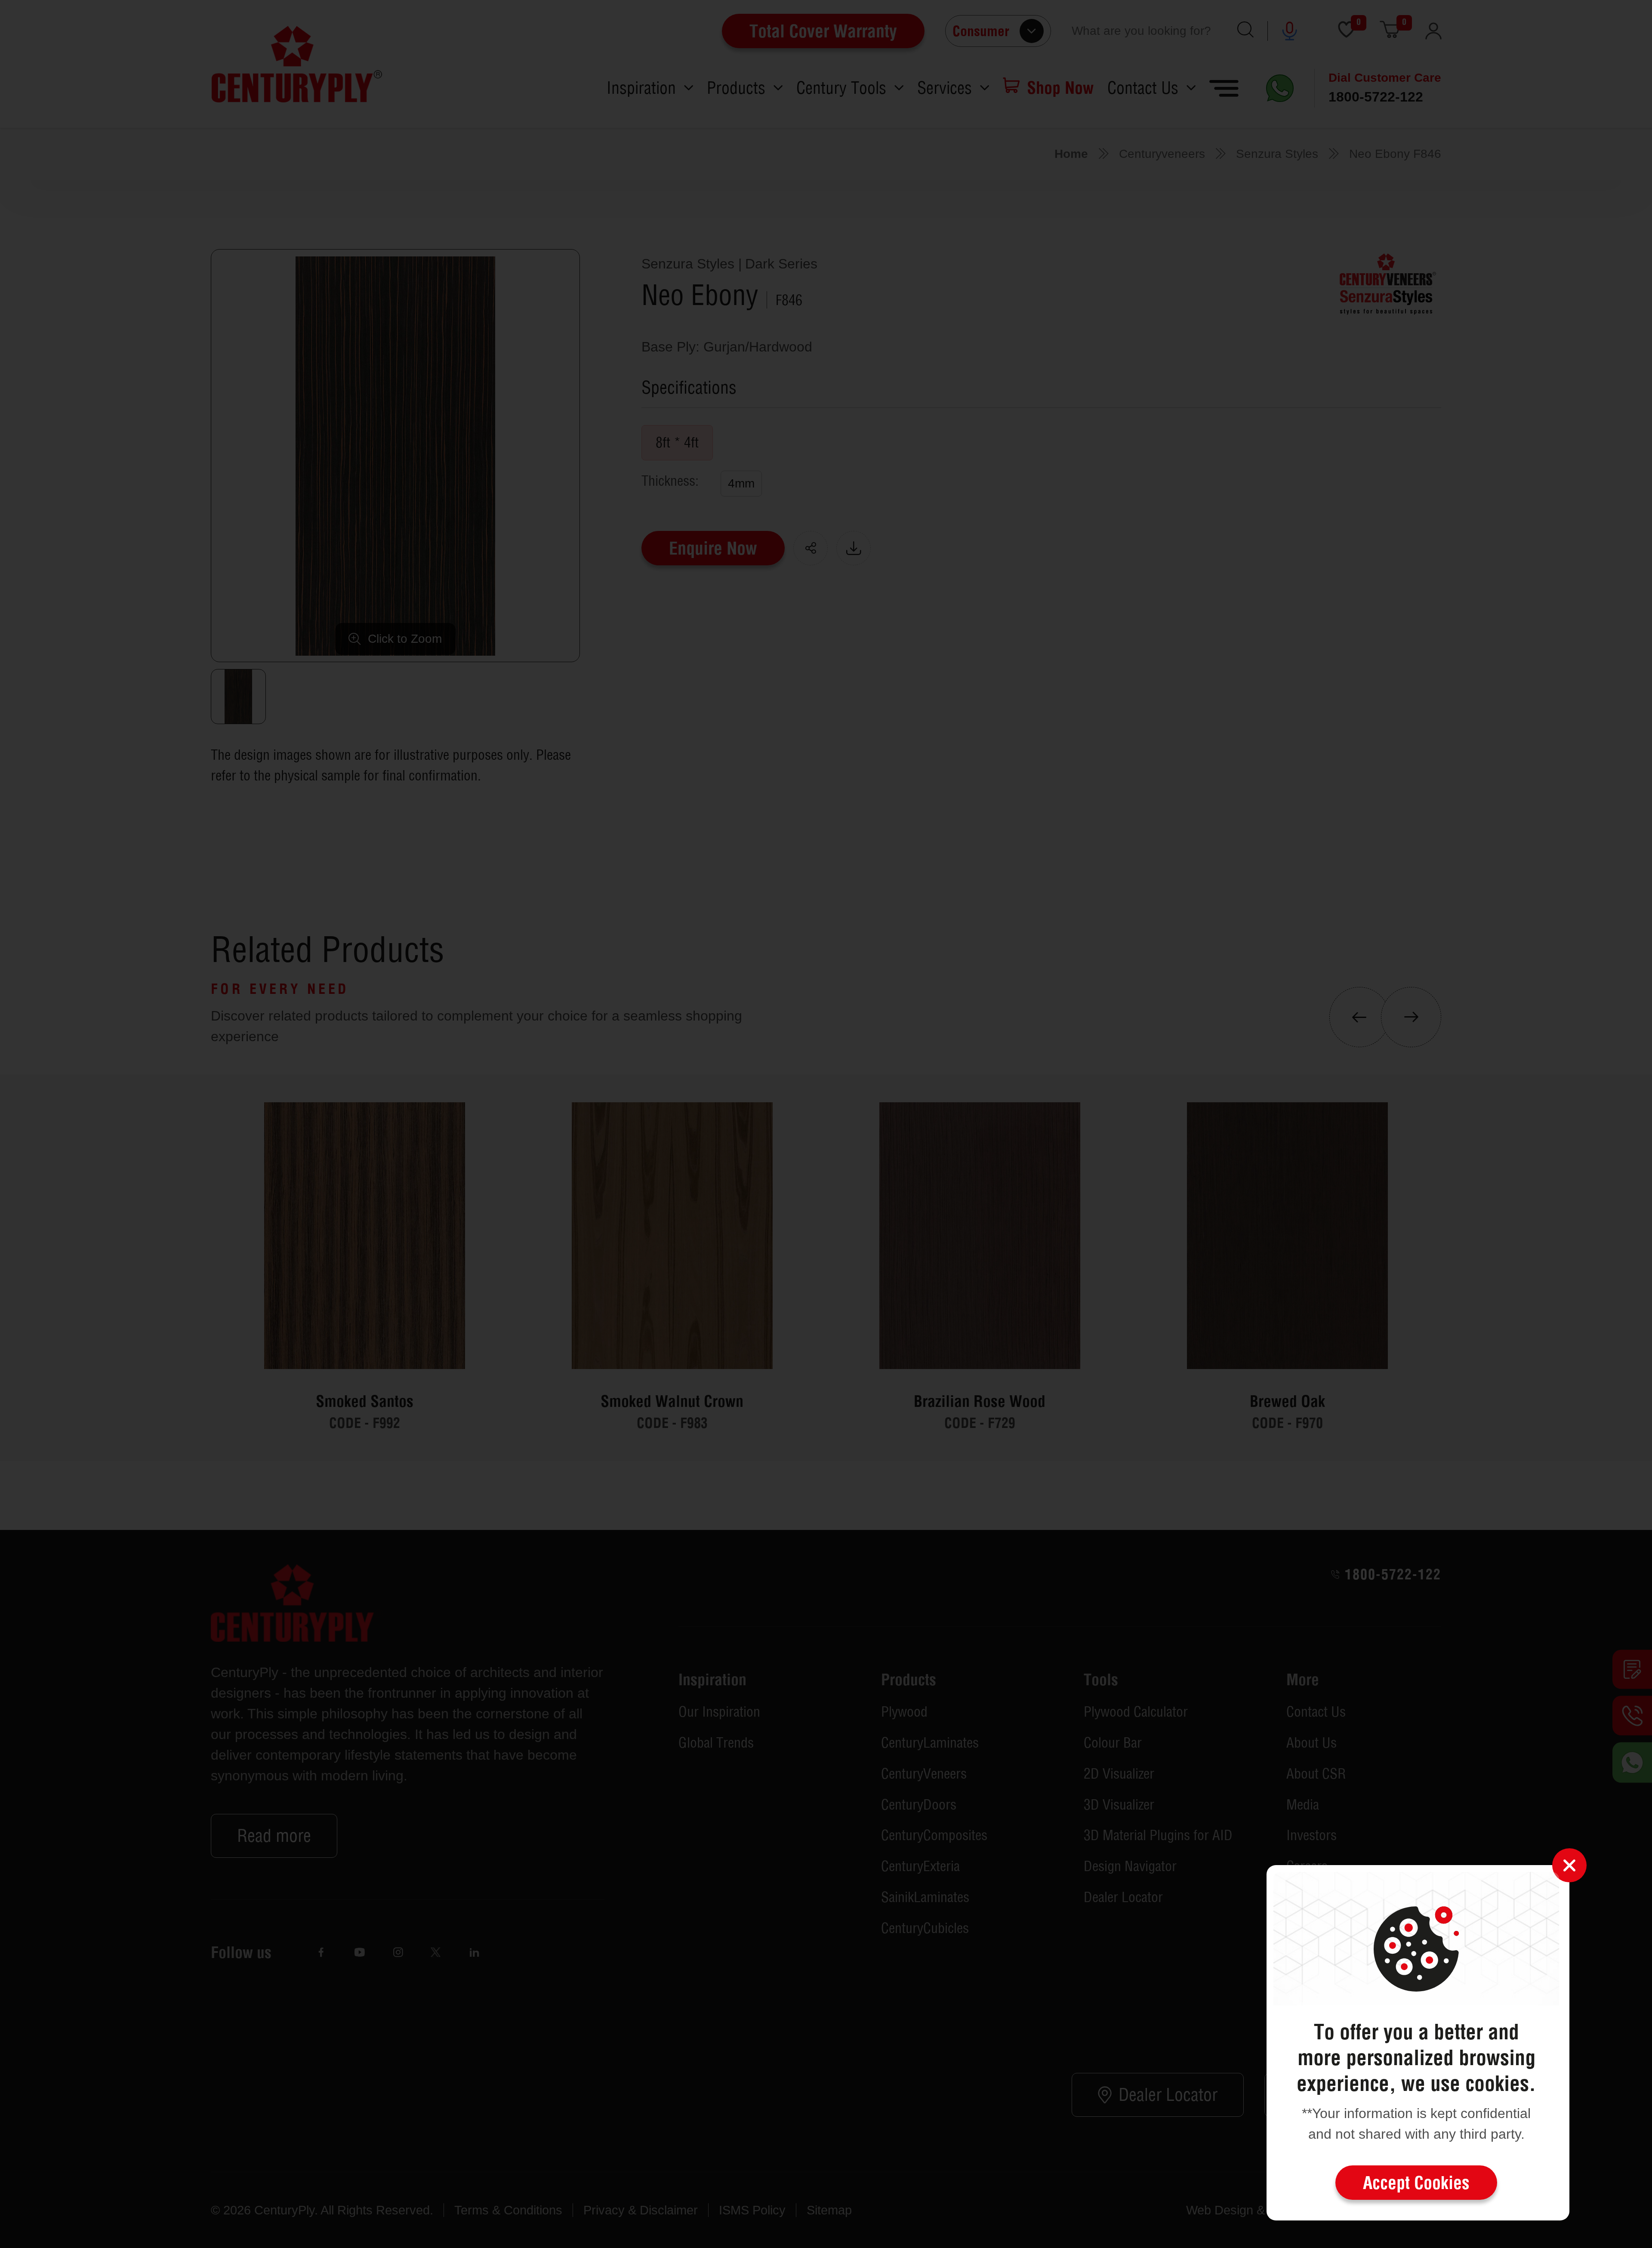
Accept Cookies (1416, 2183)
